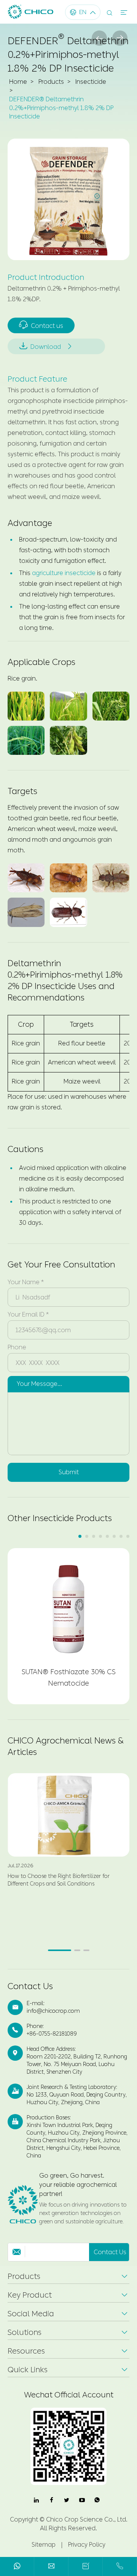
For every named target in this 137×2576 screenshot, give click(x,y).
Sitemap (44, 2545)
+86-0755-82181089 (52, 2034)
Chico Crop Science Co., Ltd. (87, 2519)
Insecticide (91, 82)
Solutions (25, 2332)
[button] (80, 1536)
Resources (26, 2351)
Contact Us (30, 1986)
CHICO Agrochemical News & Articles (66, 1747)
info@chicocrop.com (53, 2011)
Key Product (30, 2295)
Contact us (41, 325)
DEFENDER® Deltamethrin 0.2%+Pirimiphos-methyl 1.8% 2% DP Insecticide (61, 108)
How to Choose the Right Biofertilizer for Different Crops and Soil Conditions (59, 1880)
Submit (69, 1472)
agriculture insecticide (64, 573)
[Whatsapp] (17, 2567)
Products (51, 82)
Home (18, 82)
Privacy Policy (87, 2545)
